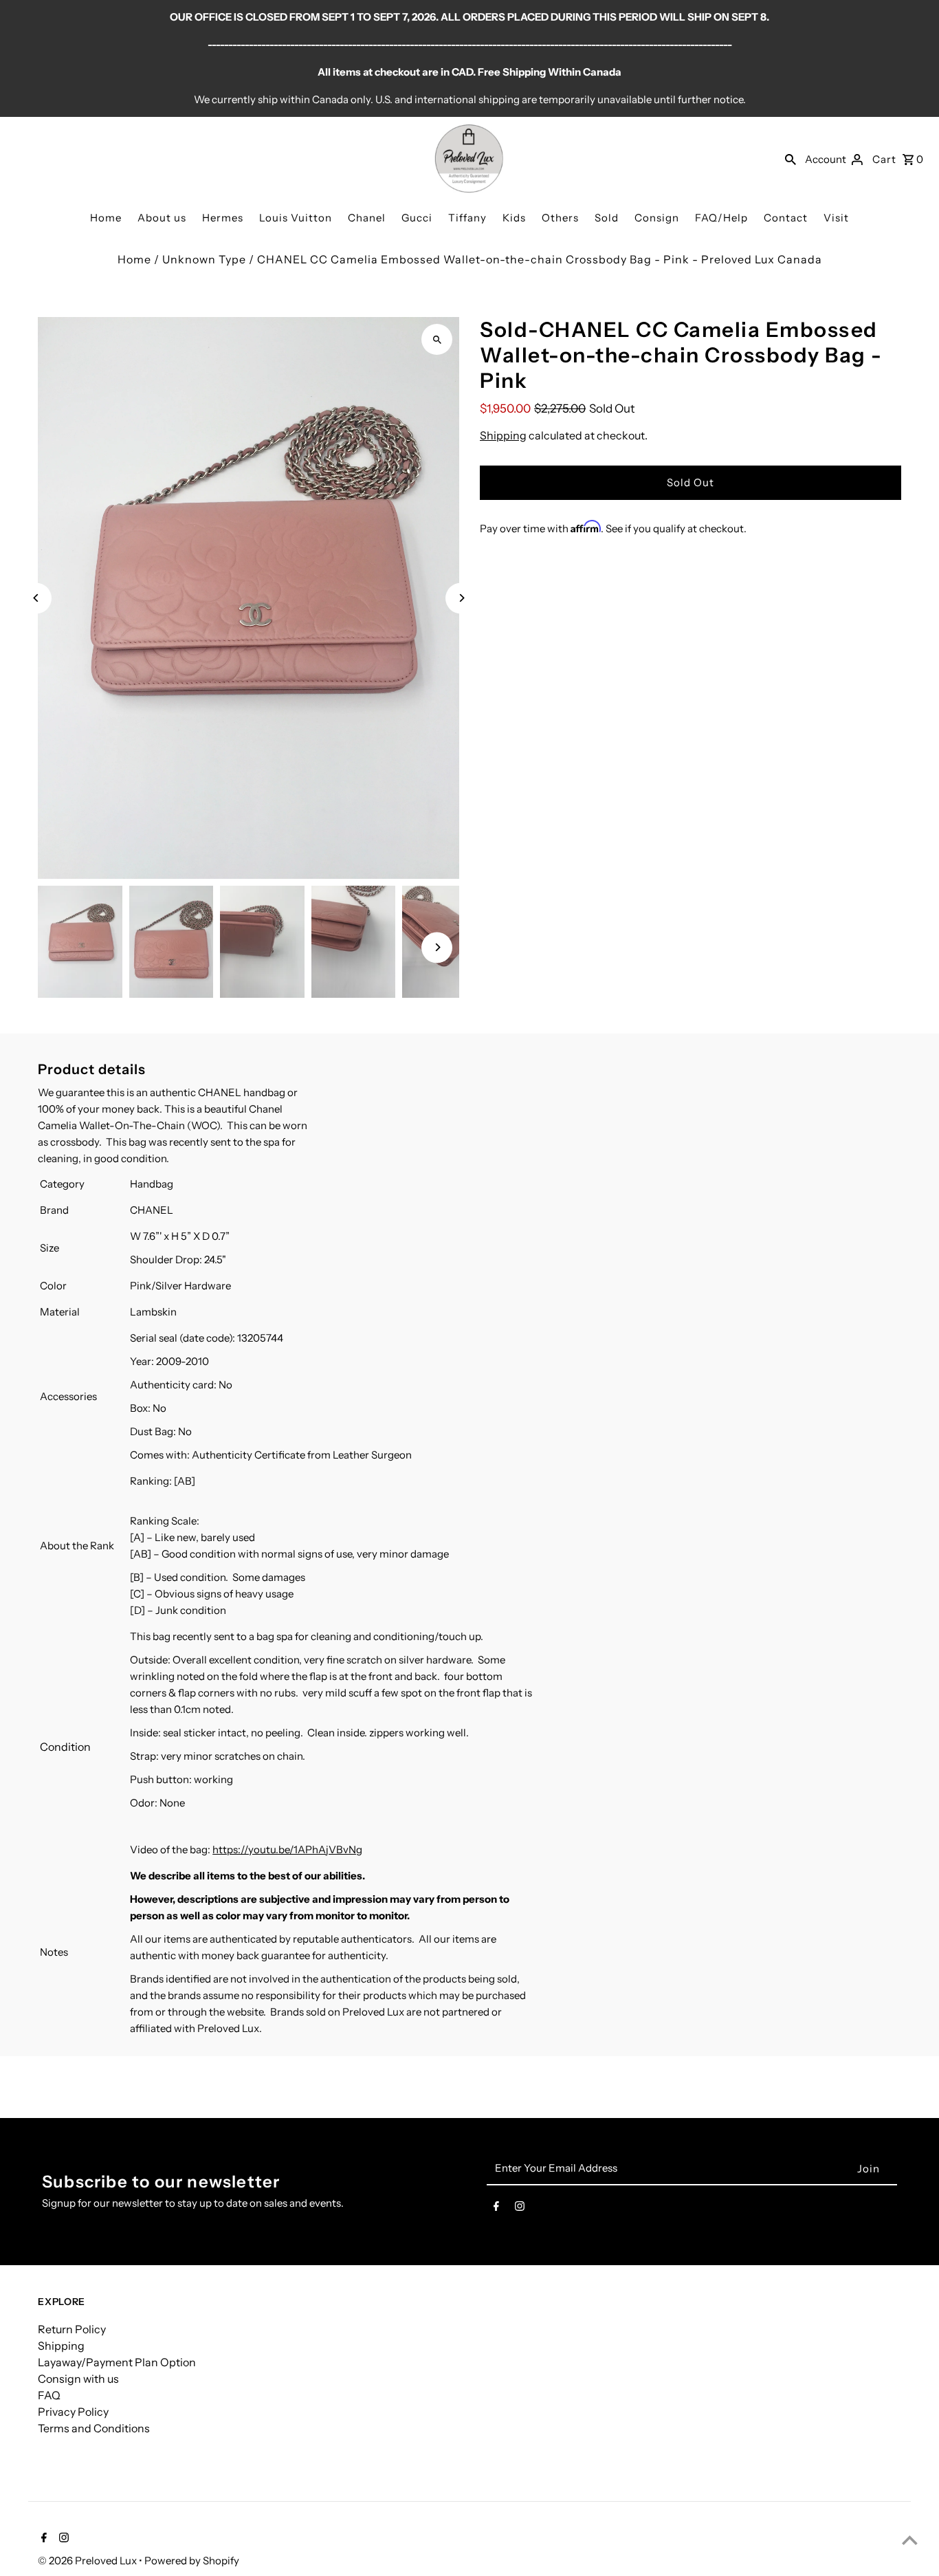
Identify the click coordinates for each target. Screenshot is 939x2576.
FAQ (49, 2395)
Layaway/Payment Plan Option (117, 2362)
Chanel (367, 218)
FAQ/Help (721, 218)
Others (560, 218)
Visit (836, 218)
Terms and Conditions (94, 2428)
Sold (607, 218)
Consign (657, 218)
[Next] (461, 598)
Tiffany (467, 218)
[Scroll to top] (910, 2540)
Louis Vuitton (296, 218)
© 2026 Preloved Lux (88, 2561)
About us (162, 218)
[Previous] (36, 598)
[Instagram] (520, 2209)
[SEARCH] (791, 159)
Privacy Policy (73, 2412)
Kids (514, 218)
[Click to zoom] (437, 339)
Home (106, 218)
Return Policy (72, 2329)
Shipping (503, 435)
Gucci (417, 218)
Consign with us (78, 2379)
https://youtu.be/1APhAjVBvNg (287, 1849)
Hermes (223, 218)
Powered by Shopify (192, 2561)
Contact (786, 218)
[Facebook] (496, 2209)
